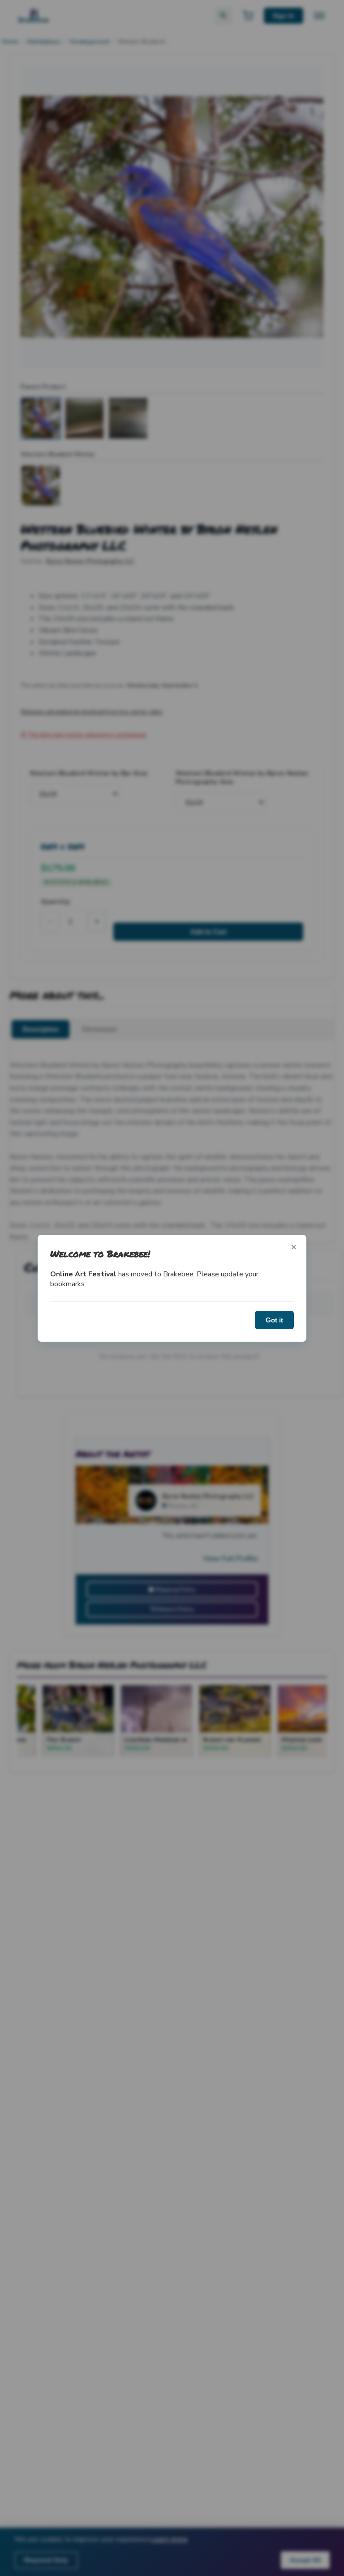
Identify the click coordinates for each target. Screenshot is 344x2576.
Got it (274, 1320)
